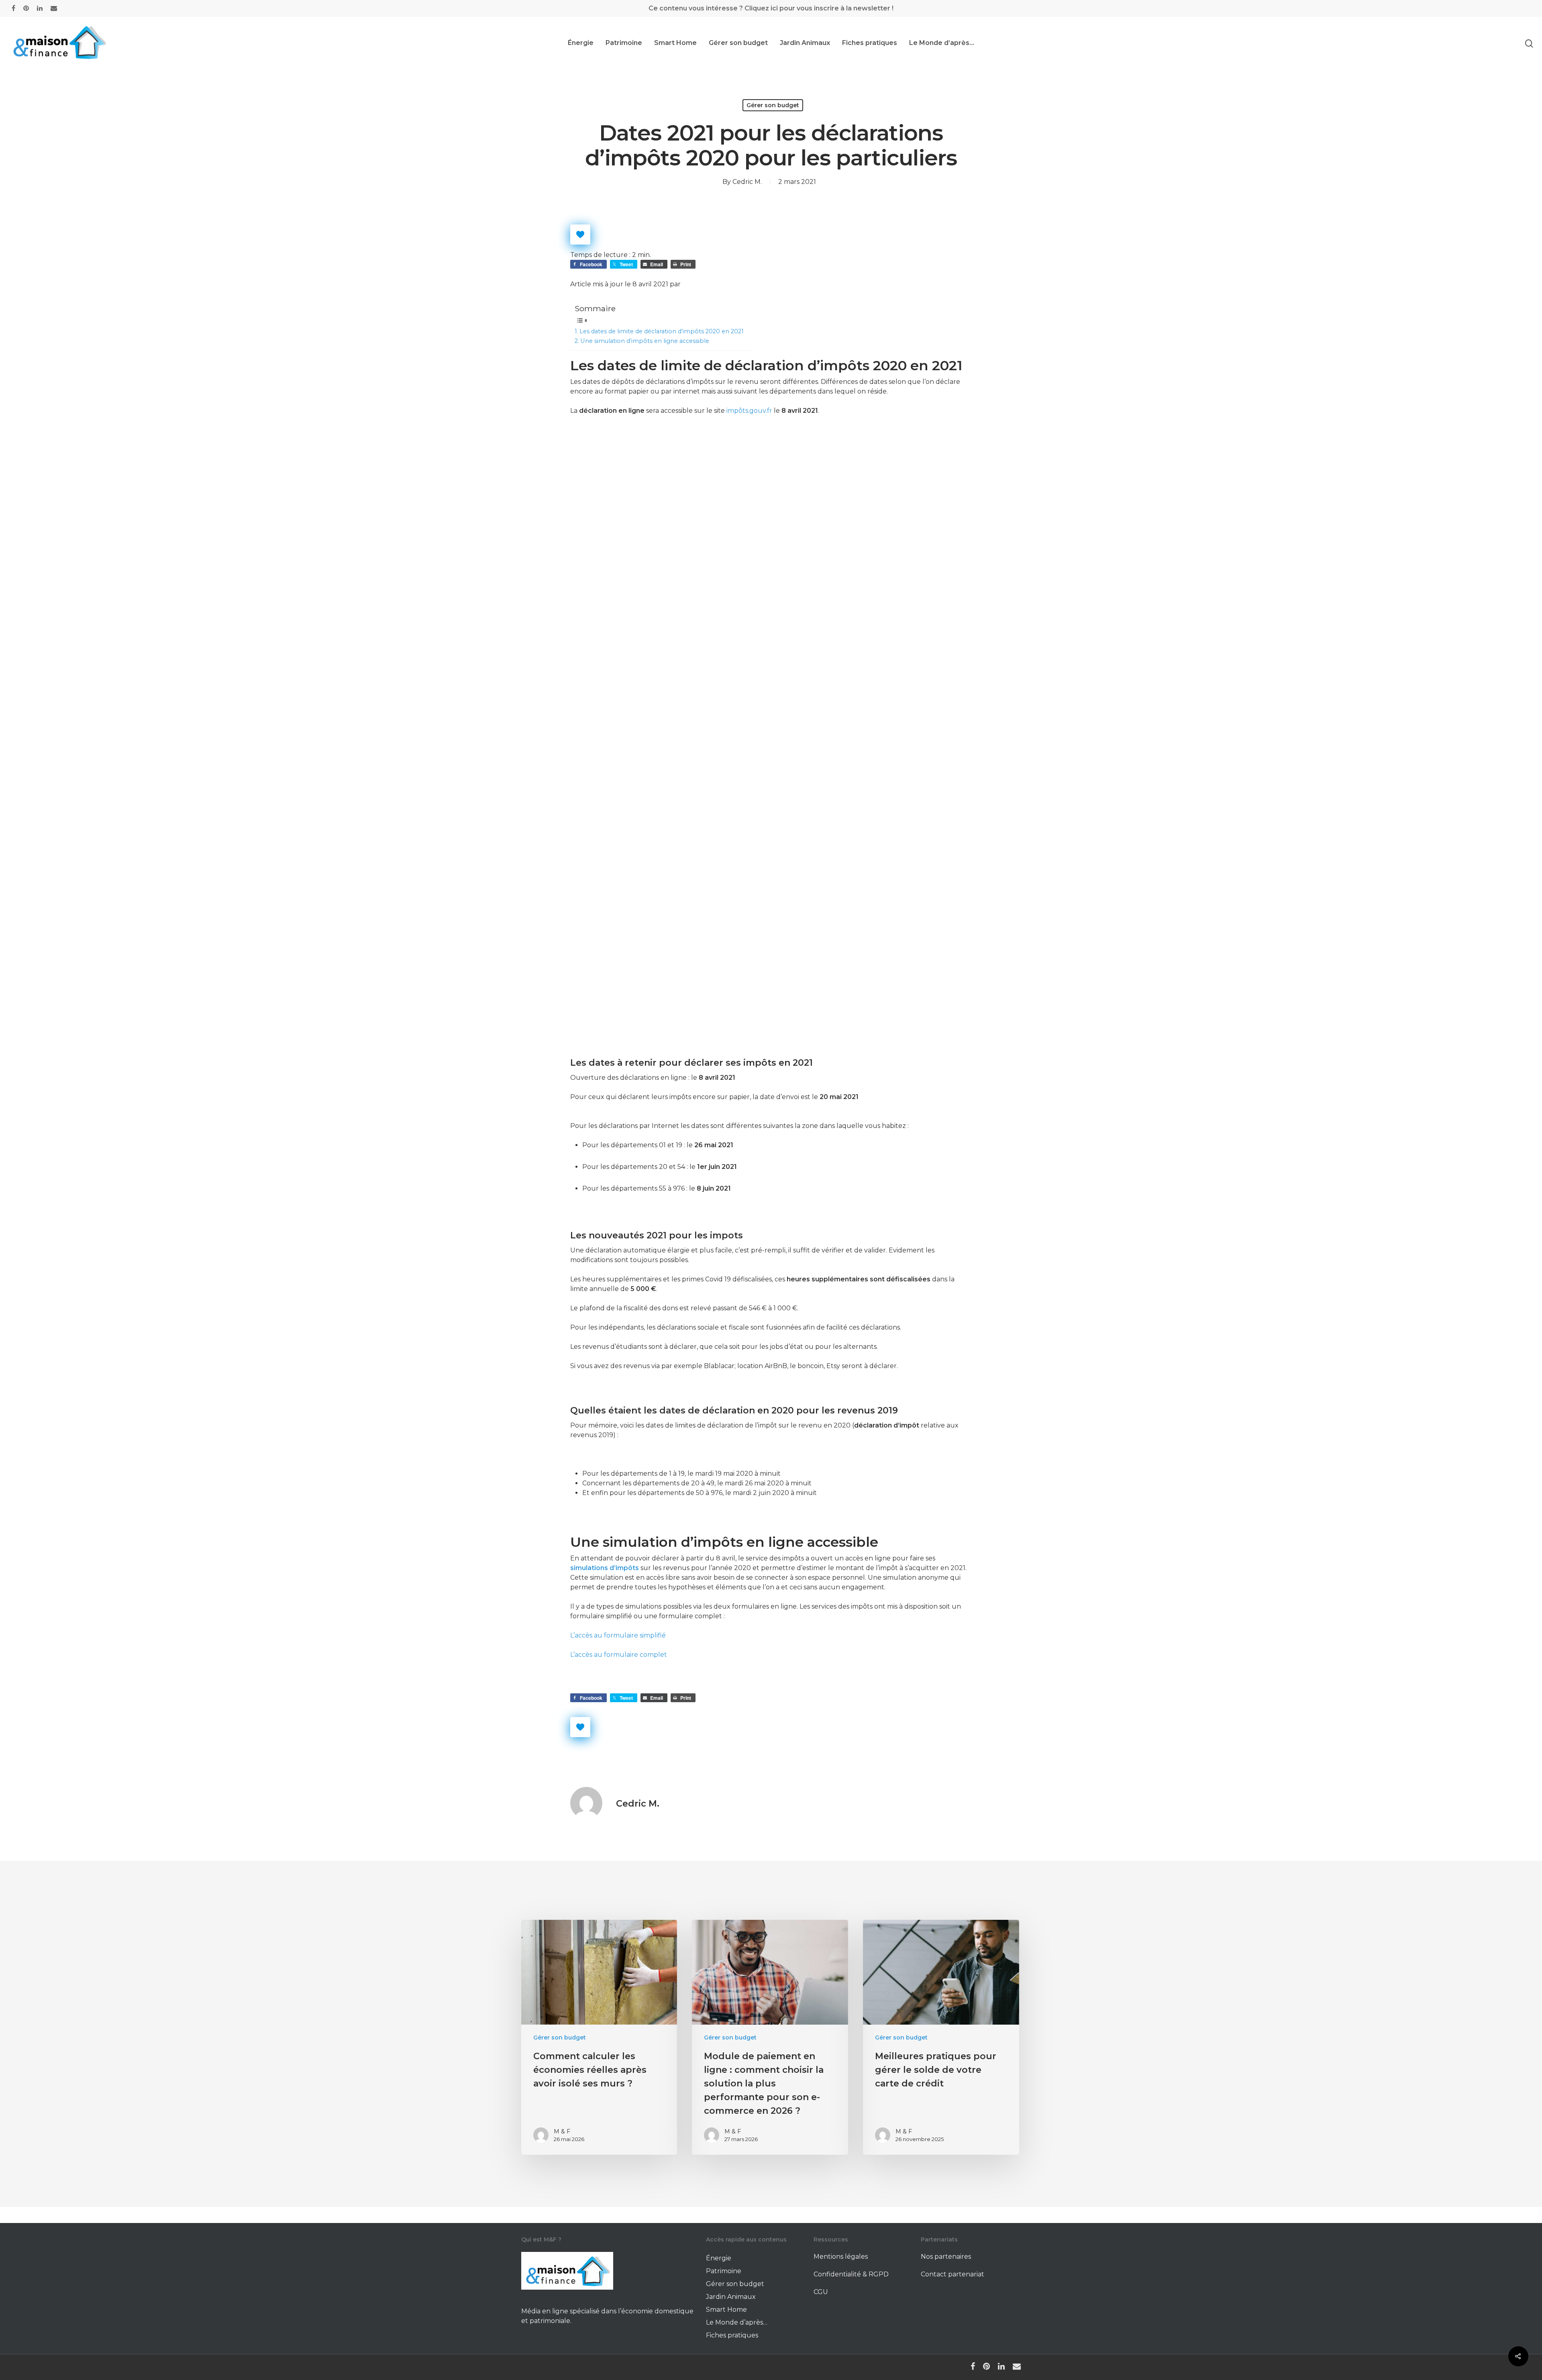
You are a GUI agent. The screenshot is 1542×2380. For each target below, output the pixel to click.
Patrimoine (624, 43)
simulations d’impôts (605, 1568)
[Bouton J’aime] (580, 235)
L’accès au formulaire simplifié (618, 1635)
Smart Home (675, 43)
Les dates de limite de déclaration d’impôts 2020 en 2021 (662, 331)
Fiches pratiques (870, 43)
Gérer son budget (738, 43)
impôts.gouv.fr (749, 411)
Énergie (581, 43)
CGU (821, 2292)
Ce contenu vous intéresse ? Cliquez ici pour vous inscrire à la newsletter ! (771, 8)
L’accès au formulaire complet (619, 1655)
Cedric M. (747, 182)
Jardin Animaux (805, 43)
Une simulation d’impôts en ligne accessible (645, 341)
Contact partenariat (953, 2274)
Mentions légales (841, 2257)
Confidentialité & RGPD (851, 2274)
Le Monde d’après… (942, 43)
